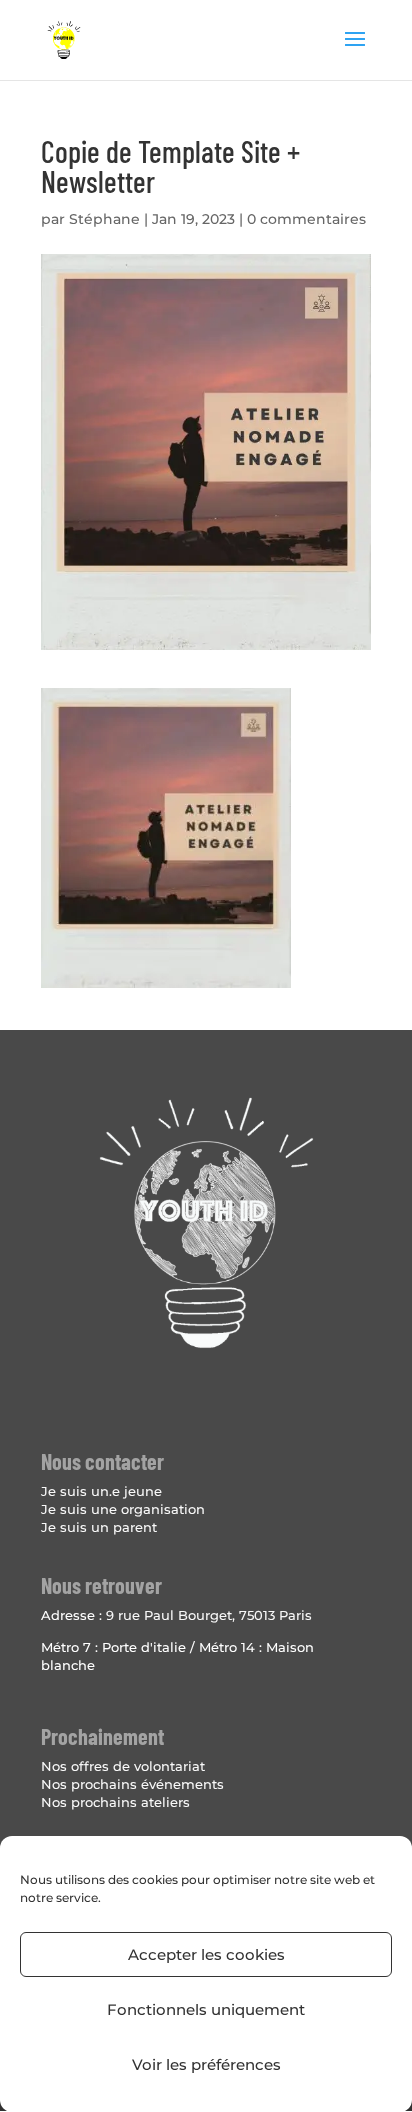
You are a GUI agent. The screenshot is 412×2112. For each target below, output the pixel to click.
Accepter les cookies (206, 1954)
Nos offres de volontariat (123, 1766)
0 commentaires (306, 219)
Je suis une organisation (123, 1509)
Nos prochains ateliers (115, 1802)
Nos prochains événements (132, 1784)
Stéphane (104, 219)
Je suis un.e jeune (101, 1491)
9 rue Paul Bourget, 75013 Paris (209, 1615)
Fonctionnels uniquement (206, 2009)
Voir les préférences (206, 2064)
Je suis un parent (99, 1527)
